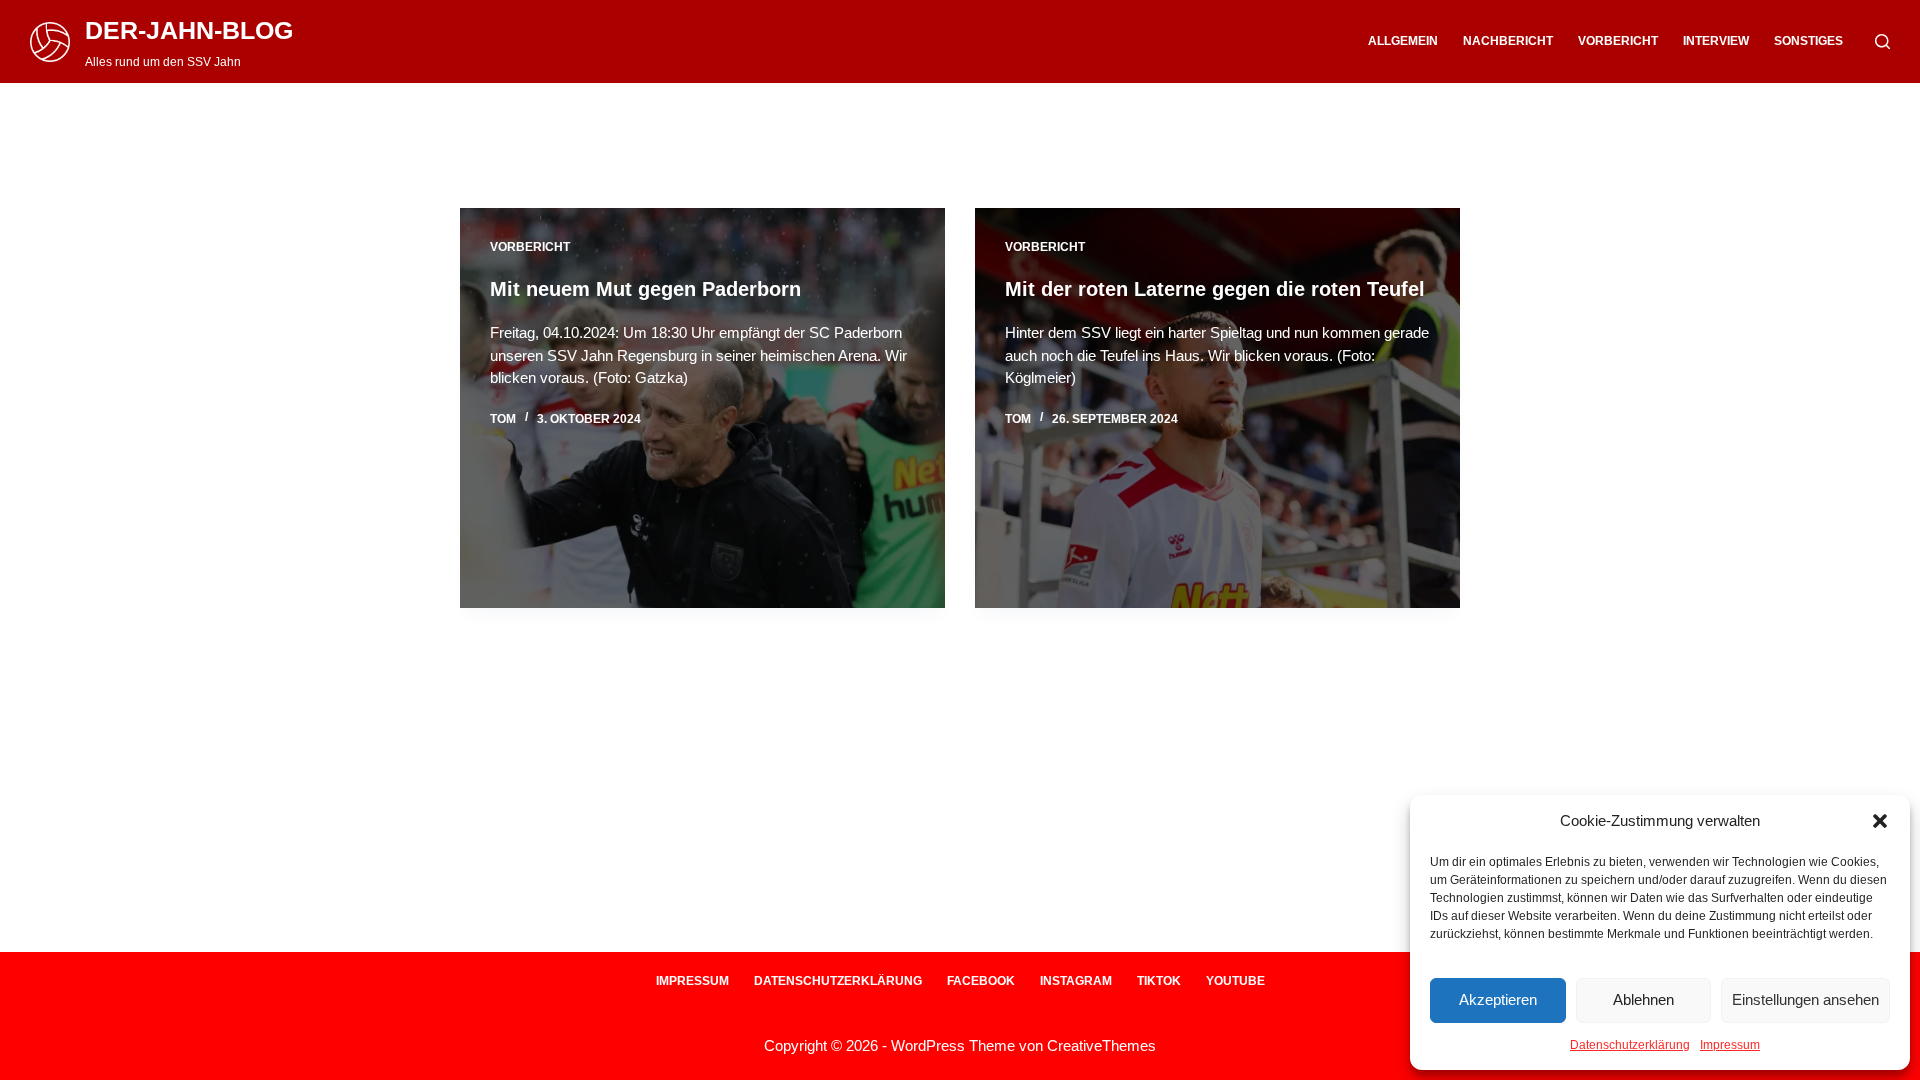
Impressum (1730, 1045)
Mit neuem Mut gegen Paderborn (645, 289)
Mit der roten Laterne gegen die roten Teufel (1215, 289)
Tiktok (1159, 981)
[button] (1880, 821)
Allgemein (1403, 41)
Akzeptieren (1498, 999)
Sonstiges (1808, 41)
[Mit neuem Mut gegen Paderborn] (702, 408)
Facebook (981, 981)
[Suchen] (1882, 41)
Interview (1716, 41)
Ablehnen (1643, 999)
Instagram (1076, 981)
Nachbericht (1508, 41)
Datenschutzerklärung (1630, 1045)
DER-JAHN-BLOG (189, 30)
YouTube (1235, 981)
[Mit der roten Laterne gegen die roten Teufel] (1217, 408)
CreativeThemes (1101, 1045)
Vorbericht (1618, 41)
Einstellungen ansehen (1805, 999)
